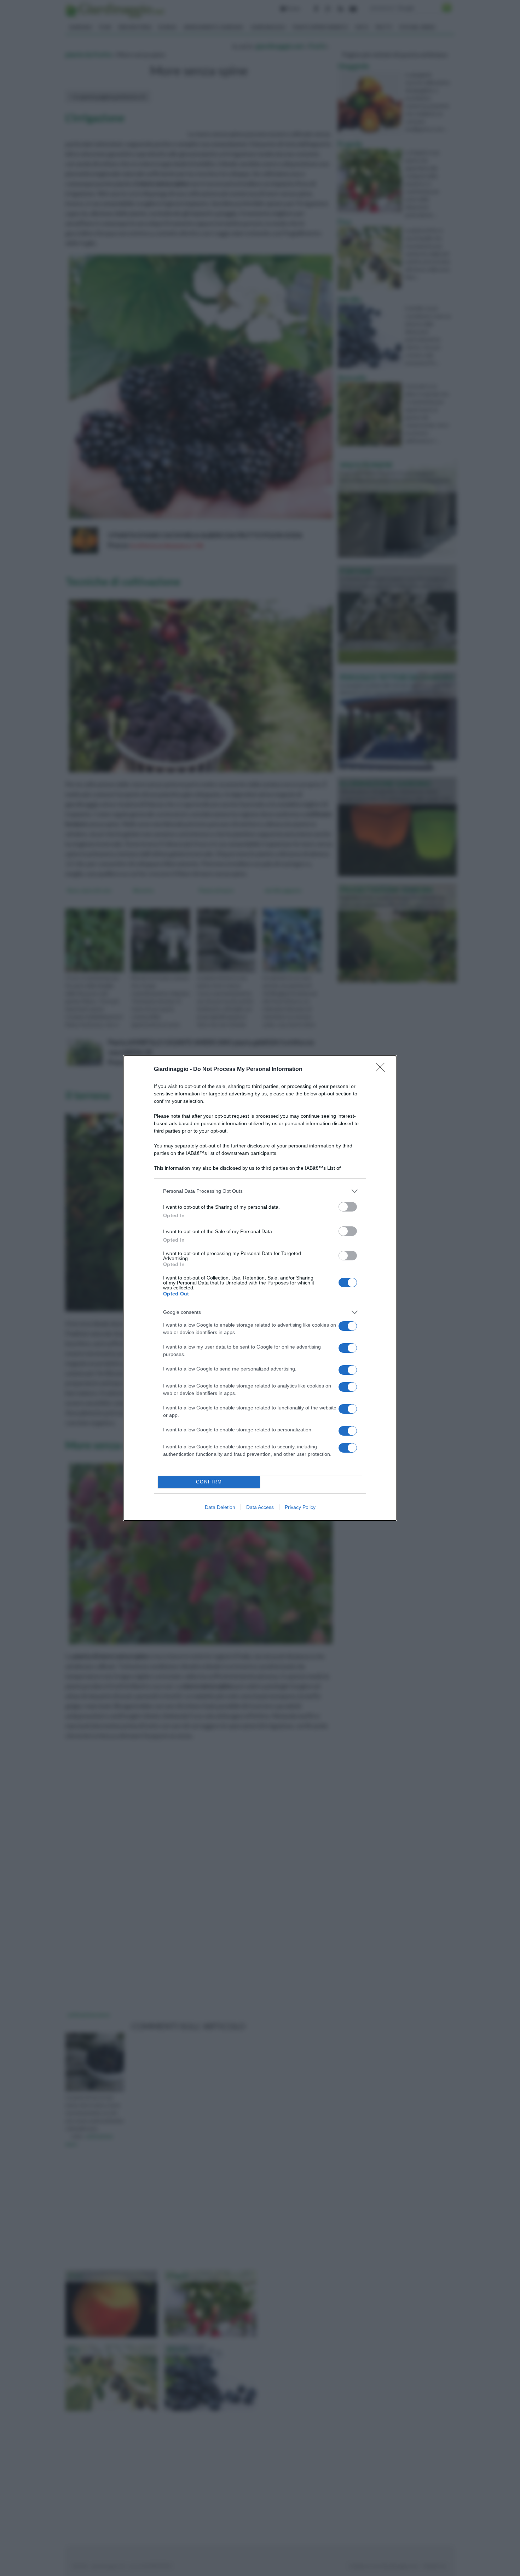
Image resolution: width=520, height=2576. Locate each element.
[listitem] (260, 1191)
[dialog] (260, 1288)
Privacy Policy (300, 1507)
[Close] (382, 1070)
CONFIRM (209, 1482)
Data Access (260, 1507)
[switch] (348, 1207)
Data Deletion (220, 1507)
